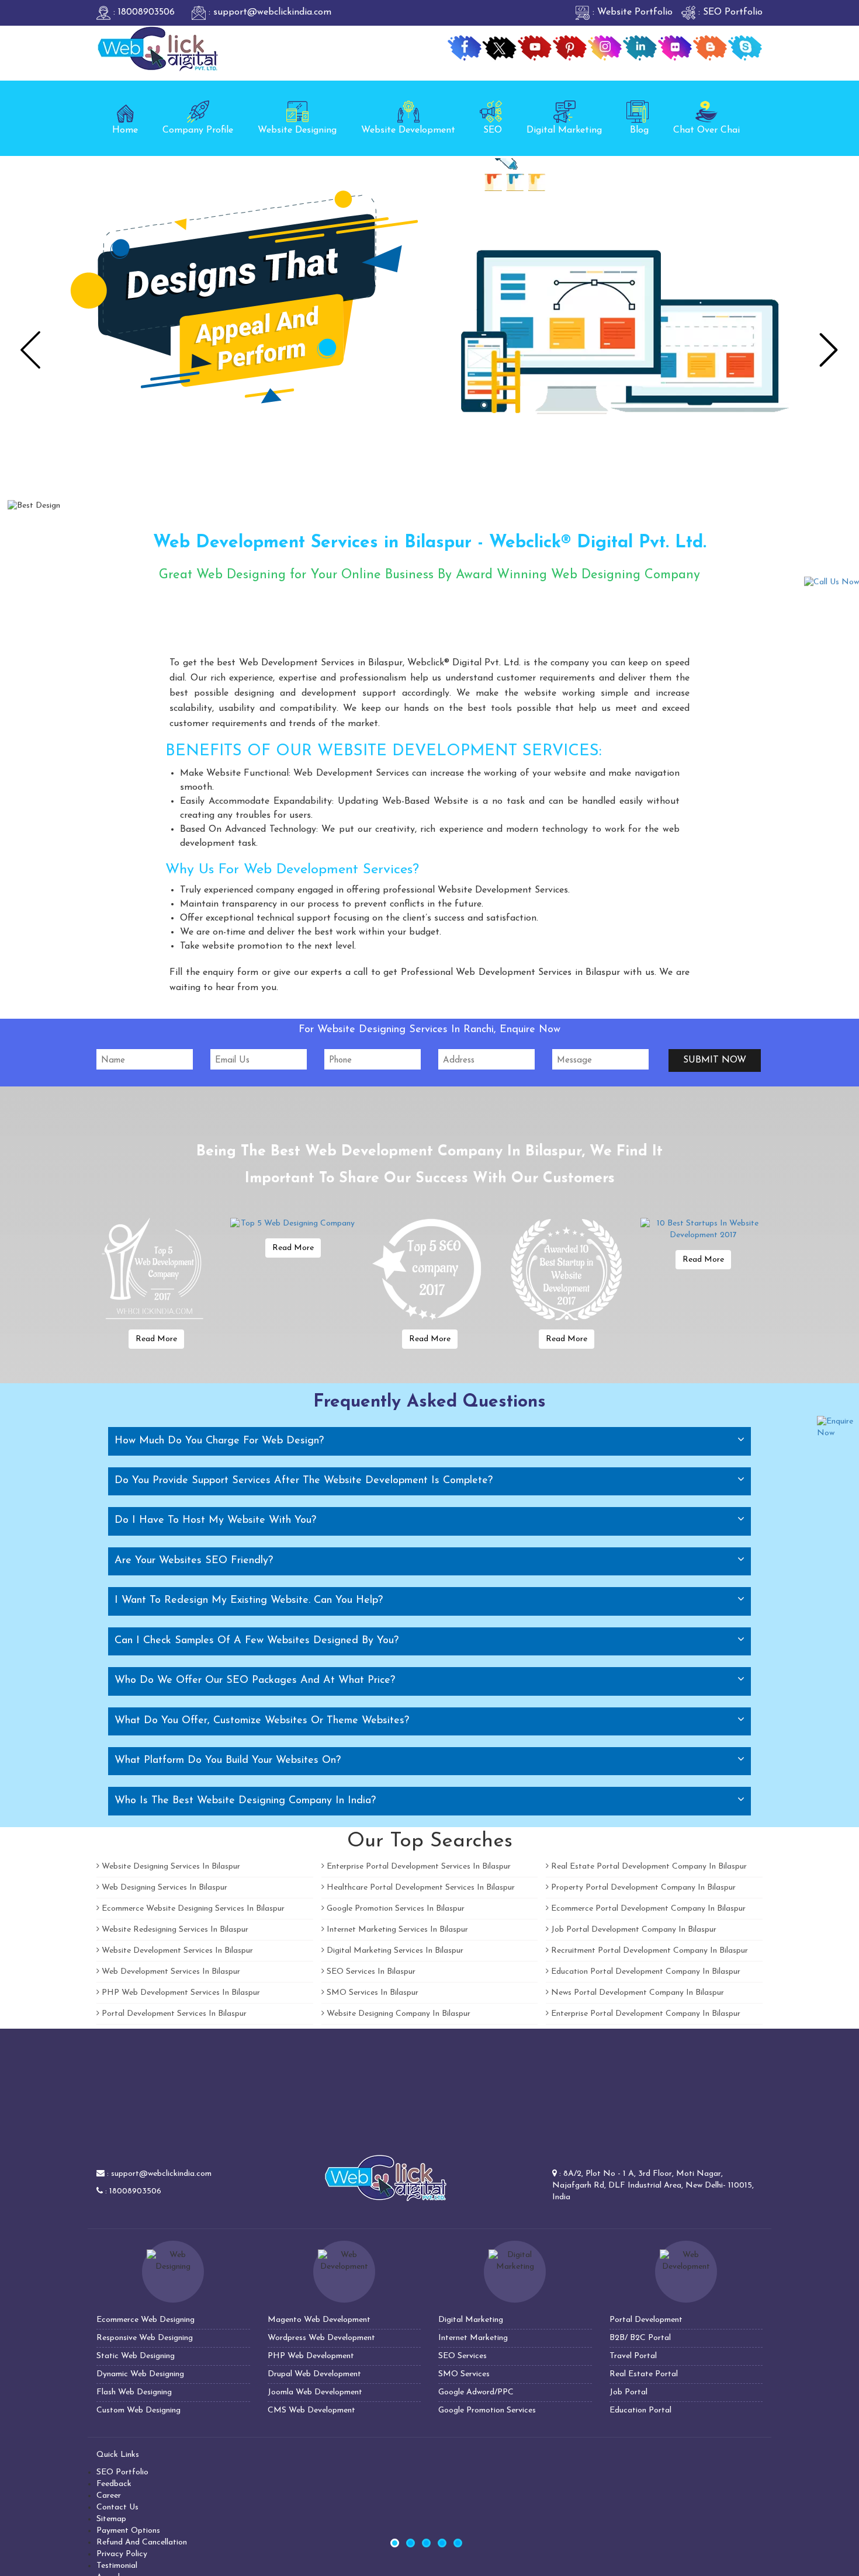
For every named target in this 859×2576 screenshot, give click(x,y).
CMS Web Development (311, 2410)
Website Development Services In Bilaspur (176, 1951)
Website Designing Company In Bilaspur (397, 2014)
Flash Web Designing (134, 2392)
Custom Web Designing (138, 2410)
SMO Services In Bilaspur (371, 1993)
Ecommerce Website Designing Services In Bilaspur (192, 1909)
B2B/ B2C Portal (640, 2338)
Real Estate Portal (644, 2374)
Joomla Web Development (315, 2392)
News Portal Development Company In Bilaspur (636, 1993)
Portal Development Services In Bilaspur (173, 2014)
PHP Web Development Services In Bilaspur (180, 1993)
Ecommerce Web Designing (146, 2320)
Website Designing (297, 130)
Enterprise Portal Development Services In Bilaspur (418, 1867)
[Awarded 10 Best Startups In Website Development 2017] (566, 1270)
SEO (493, 130)
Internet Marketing (473, 2338)
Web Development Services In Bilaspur (170, 1972)
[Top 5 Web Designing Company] (293, 1224)
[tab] (430, 1441)
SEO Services (463, 2356)
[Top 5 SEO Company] (430, 1270)
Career (109, 2496)
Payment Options (128, 2531)
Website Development (408, 130)
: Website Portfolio (631, 12)
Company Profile (198, 130)
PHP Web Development (311, 2356)
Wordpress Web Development (321, 2338)
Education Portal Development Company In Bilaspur (645, 1972)
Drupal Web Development (314, 2374)
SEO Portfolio (122, 2472)
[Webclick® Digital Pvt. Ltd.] (158, 48)
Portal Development (646, 2320)
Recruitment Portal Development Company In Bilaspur (648, 1951)
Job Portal (628, 2392)
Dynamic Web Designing (140, 2374)
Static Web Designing (136, 2356)
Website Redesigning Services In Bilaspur (174, 1930)
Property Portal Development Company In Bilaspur (642, 1888)
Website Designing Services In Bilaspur (170, 1867)
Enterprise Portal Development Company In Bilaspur (645, 2014)
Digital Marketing (564, 130)
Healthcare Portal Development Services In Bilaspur (420, 1888)
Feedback (114, 2484)
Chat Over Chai (706, 130)
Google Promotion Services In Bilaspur (394, 1909)
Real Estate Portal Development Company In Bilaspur (648, 1867)
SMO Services (464, 2374)
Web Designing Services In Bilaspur (163, 1888)
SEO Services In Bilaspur (370, 1972)
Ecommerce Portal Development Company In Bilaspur (647, 1909)
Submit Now (715, 1060)
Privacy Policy (122, 2554)
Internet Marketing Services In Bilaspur (396, 1930)
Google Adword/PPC (476, 2392)
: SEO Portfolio (729, 12)
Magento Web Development (319, 2320)
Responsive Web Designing (145, 2338)
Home (125, 130)
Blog (639, 130)
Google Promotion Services (487, 2410)
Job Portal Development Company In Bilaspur (633, 1930)
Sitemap (111, 2519)
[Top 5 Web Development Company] (156, 1270)
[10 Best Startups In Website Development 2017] (703, 1230)
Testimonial (117, 2566)
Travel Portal (633, 2356)
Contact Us (117, 2507)
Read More (156, 1339)
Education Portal (640, 2410)
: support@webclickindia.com (269, 12)
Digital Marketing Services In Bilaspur (394, 1951)
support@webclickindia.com (161, 2174)
